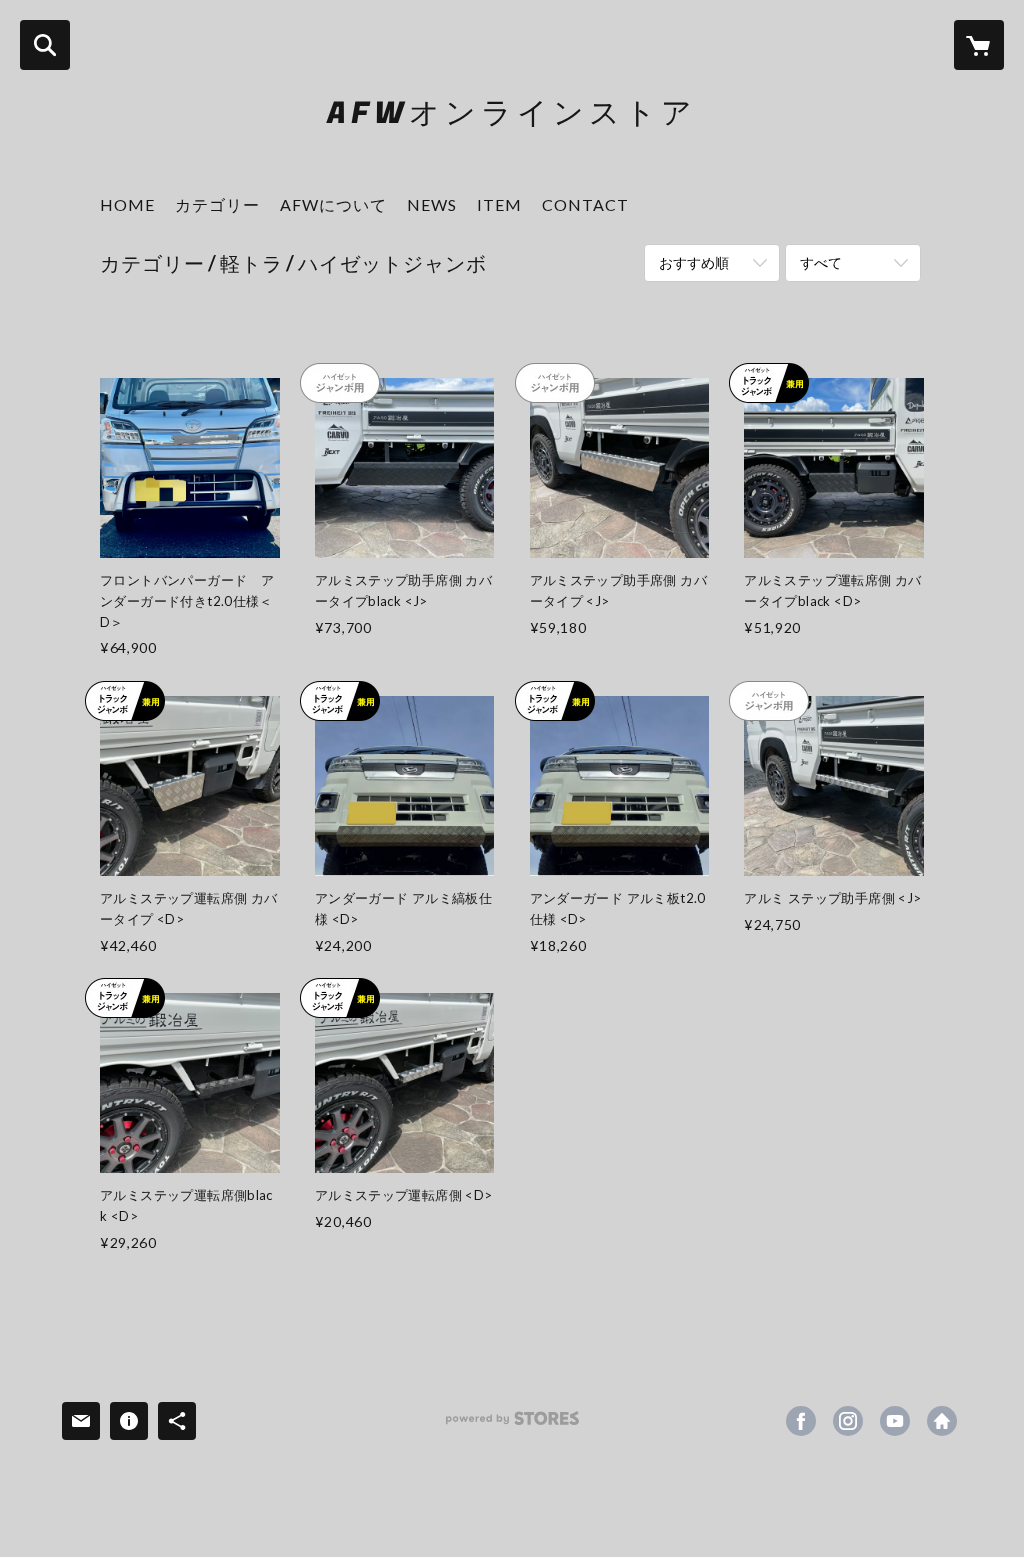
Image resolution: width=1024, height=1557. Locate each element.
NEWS (432, 204)
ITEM (499, 204)
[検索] (45, 45)
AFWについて (333, 204)
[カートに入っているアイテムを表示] (979, 45)
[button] (217, 209)
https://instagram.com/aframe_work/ (848, 1421)
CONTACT (585, 204)
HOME (127, 204)
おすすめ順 (694, 262)
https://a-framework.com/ (942, 1421)
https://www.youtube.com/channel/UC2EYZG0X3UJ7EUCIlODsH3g (895, 1421)
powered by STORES (512, 1425)
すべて (821, 262)
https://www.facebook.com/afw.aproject (801, 1421)
